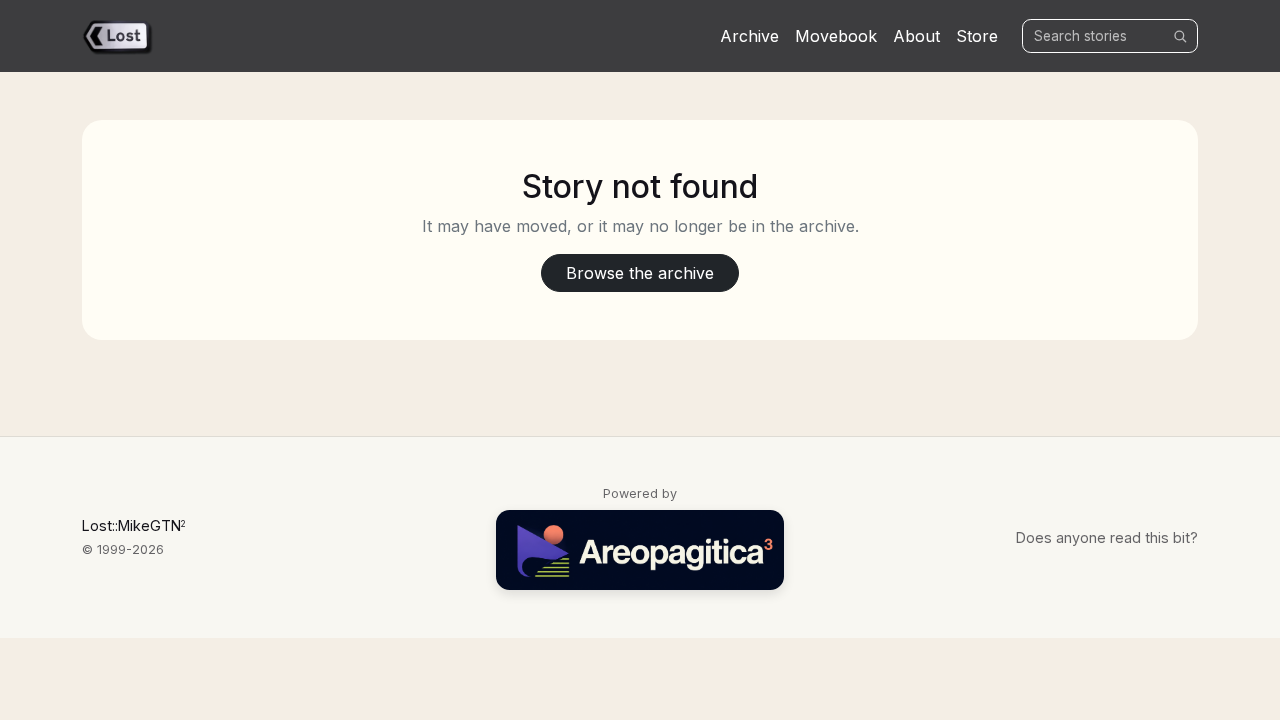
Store (977, 36)
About (916, 36)
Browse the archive (640, 273)
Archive (749, 36)
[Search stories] (1180, 36)
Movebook (836, 36)
